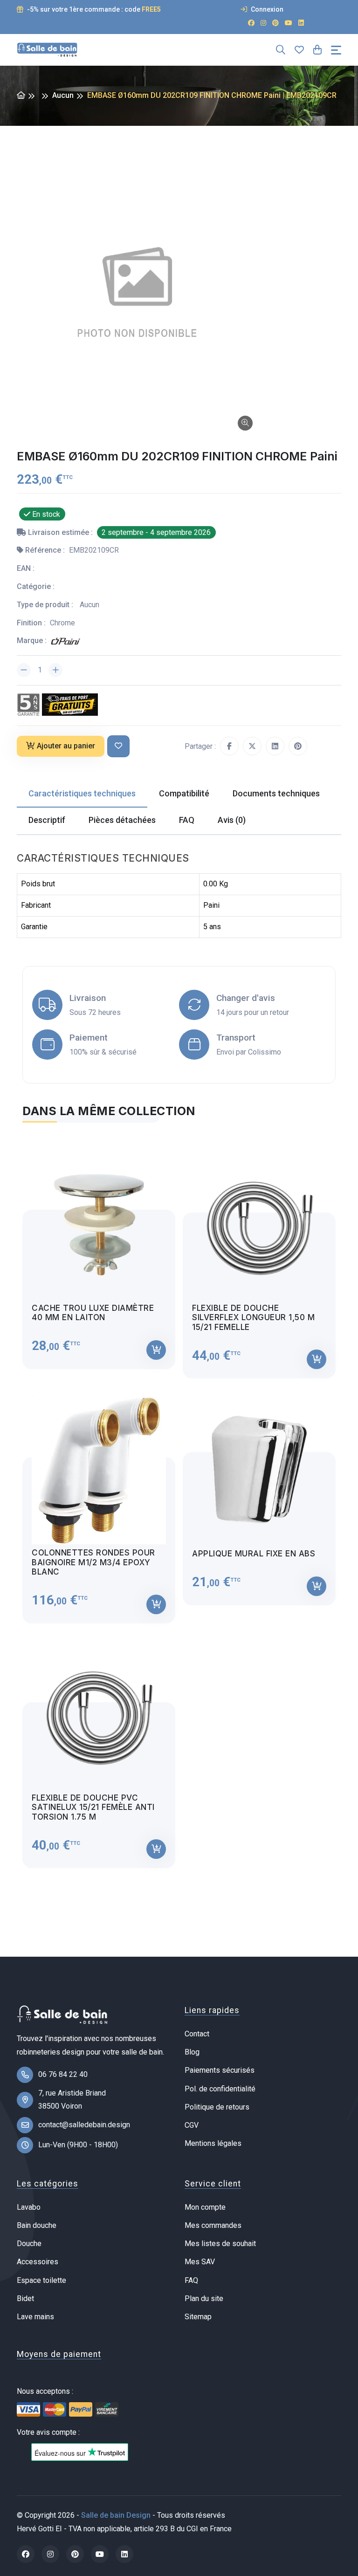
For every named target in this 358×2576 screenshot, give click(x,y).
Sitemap (198, 2317)
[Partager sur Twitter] (252, 746)
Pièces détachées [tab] (122, 820)
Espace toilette (41, 2280)
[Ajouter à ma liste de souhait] (118, 746)
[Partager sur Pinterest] (298, 746)
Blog (192, 2052)
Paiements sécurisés (220, 2070)
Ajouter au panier (66, 746)
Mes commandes (213, 2225)
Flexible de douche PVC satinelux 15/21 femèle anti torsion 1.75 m (93, 1807)
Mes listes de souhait (220, 2244)
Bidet (25, 2299)
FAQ (191, 2280)
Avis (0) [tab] (232, 820)
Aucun (63, 95)
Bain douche (37, 2225)
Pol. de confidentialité (220, 2089)
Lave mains (35, 2317)
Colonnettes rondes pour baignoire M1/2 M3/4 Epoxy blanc (93, 1562)
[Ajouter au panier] (156, 1350)
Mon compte (205, 2207)
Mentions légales (213, 2143)
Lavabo (29, 2207)
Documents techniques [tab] (276, 793)
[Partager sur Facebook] (229, 746)
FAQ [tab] (187, 820)
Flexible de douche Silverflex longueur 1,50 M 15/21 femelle (253, 1318)
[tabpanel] (179, 1501)
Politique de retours (217, 2107)
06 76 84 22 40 (63, 2074)
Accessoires (38, 2262)
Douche (29, 2244)
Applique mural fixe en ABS (254, 1554)
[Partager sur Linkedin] (275, 746)
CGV (192, 2125)
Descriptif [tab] (47, 820)
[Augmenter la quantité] (55, 670)
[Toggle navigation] (336, 50)
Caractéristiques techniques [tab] (82, 793)
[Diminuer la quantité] (24, 670)
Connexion (266, 9)
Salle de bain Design (116, 2515)
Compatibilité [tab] (184, 793)
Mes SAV (200, 2262)
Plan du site (204, 2299)
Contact (197, 2034)
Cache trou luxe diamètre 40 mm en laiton (93, 1313)
